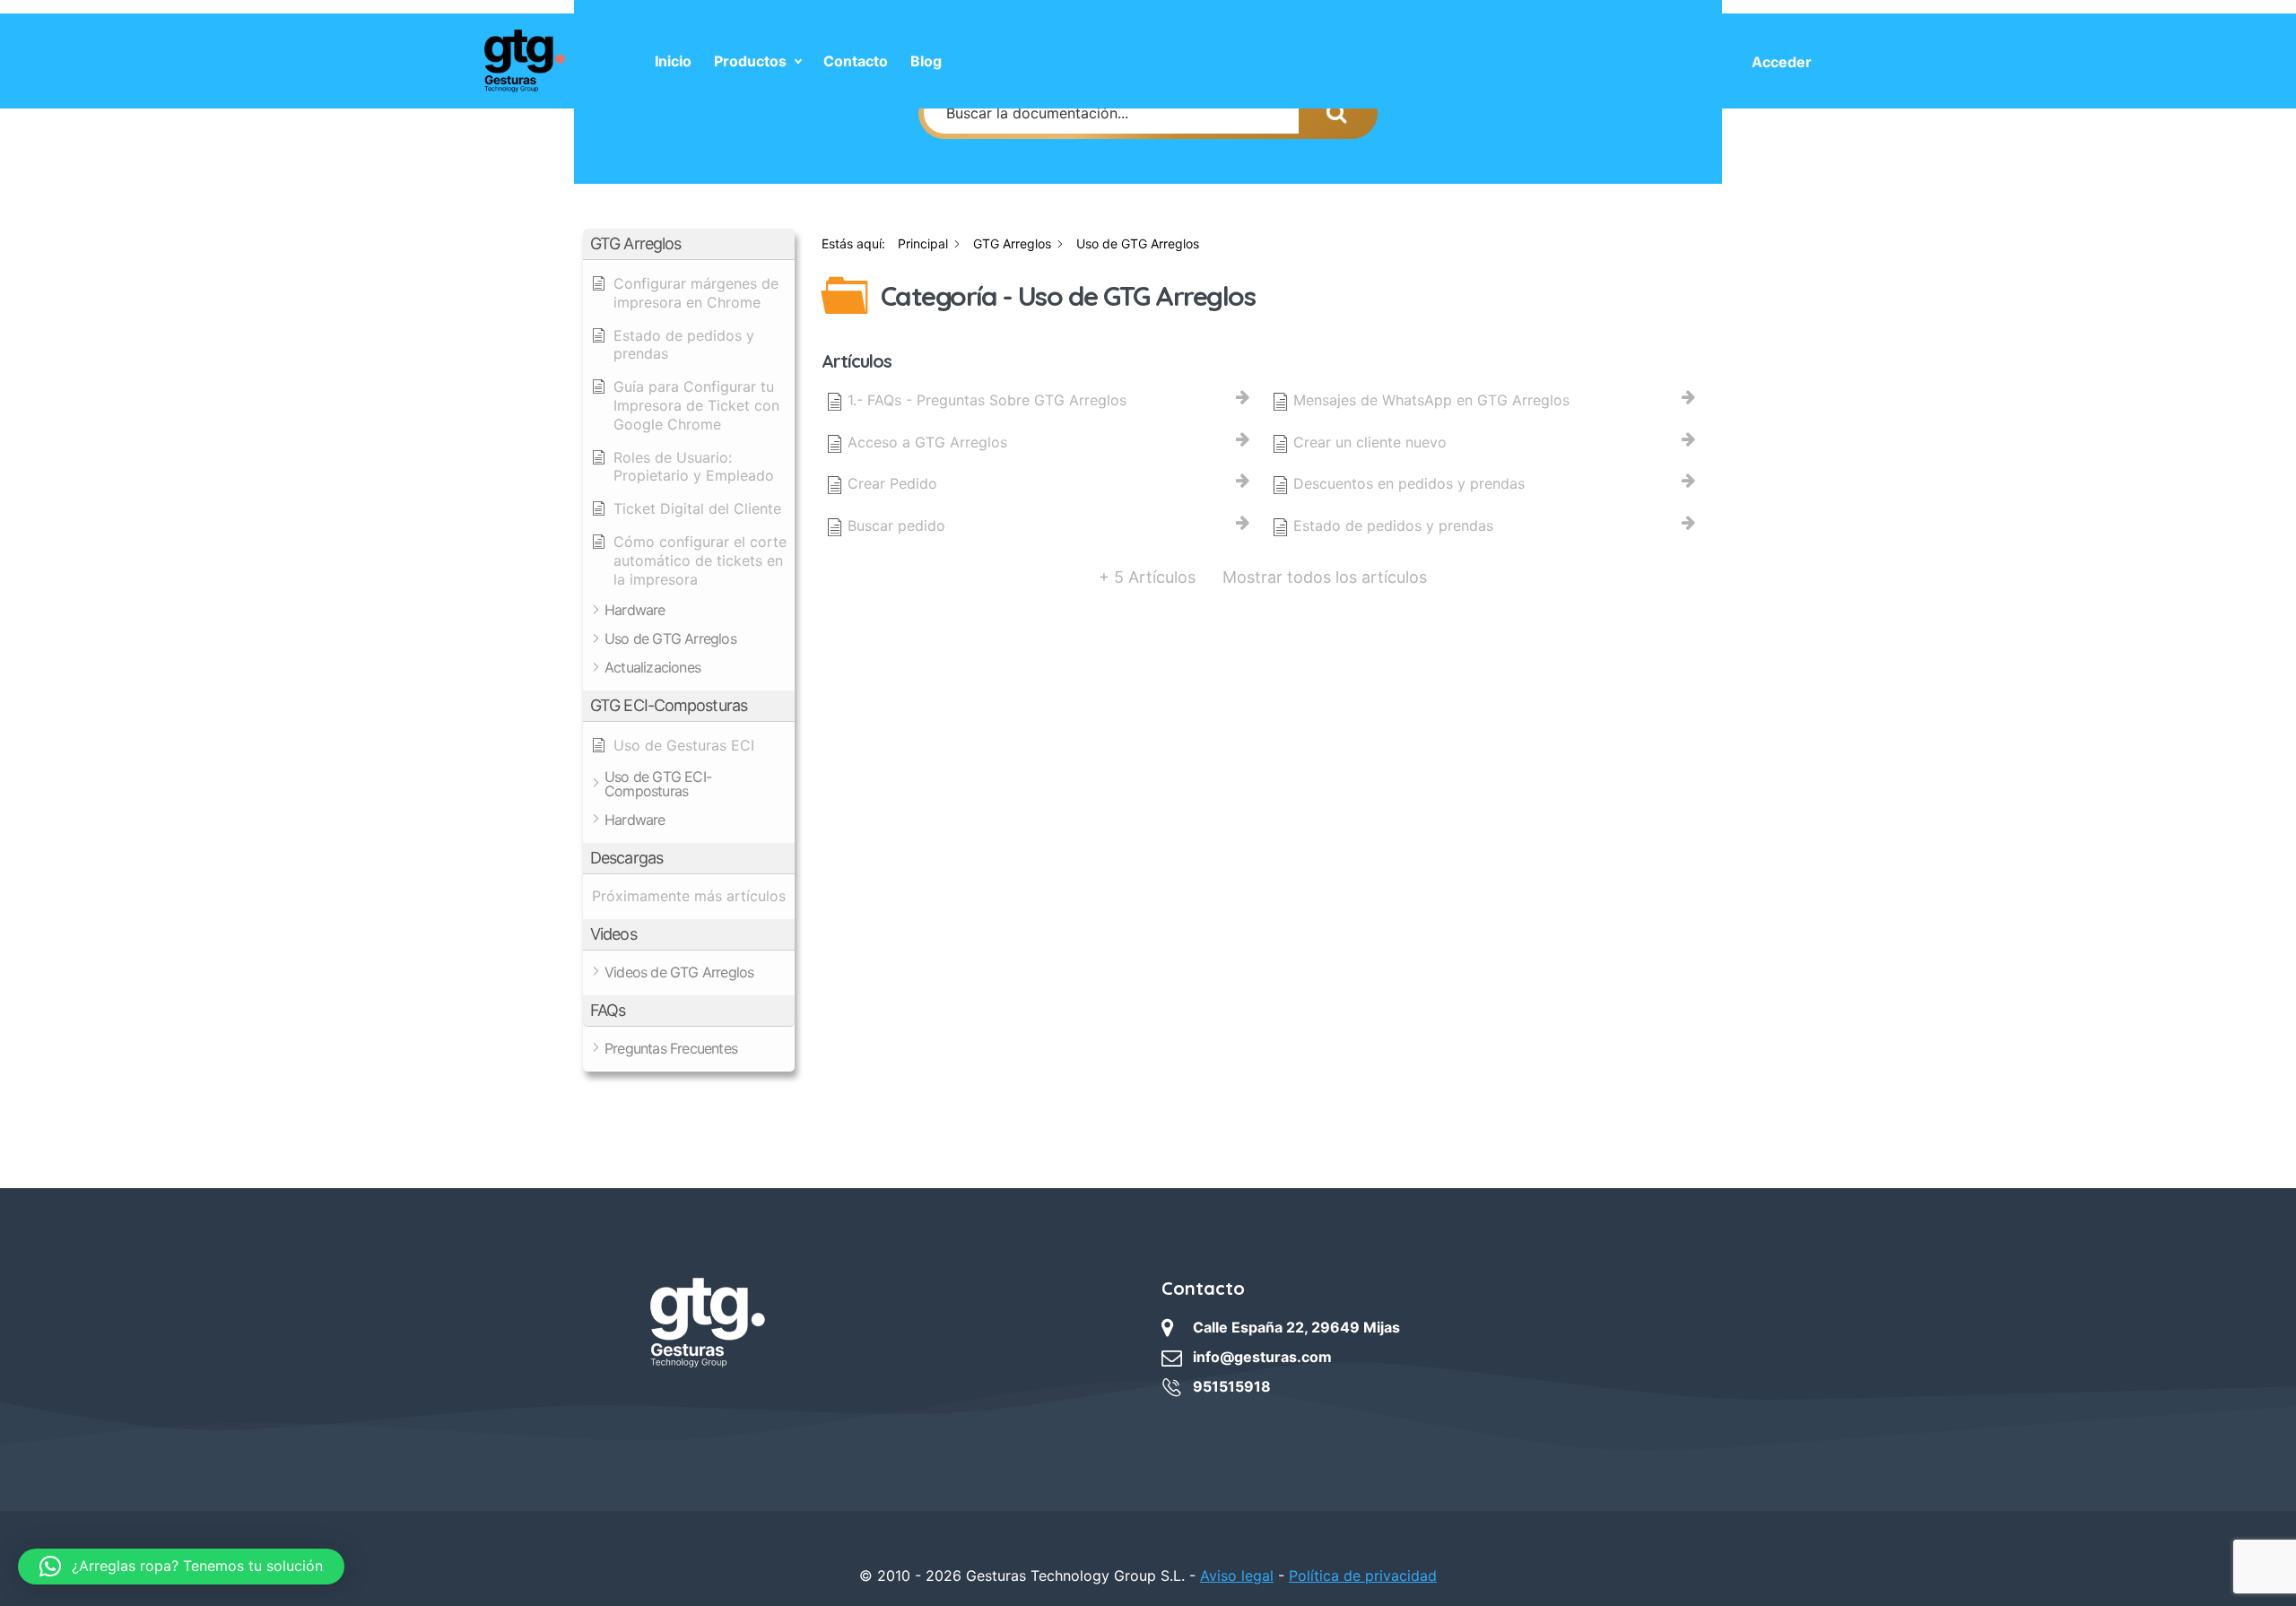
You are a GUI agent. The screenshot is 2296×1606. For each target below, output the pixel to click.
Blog (926, 61)
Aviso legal (1237, 1576)
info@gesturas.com (1262, 1357)
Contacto (856, 61)
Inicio (673, 61)
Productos (750, 61)
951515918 (1232, 1386)
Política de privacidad (1363, 1576)
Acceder (1782, 62)
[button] (689, 244)
